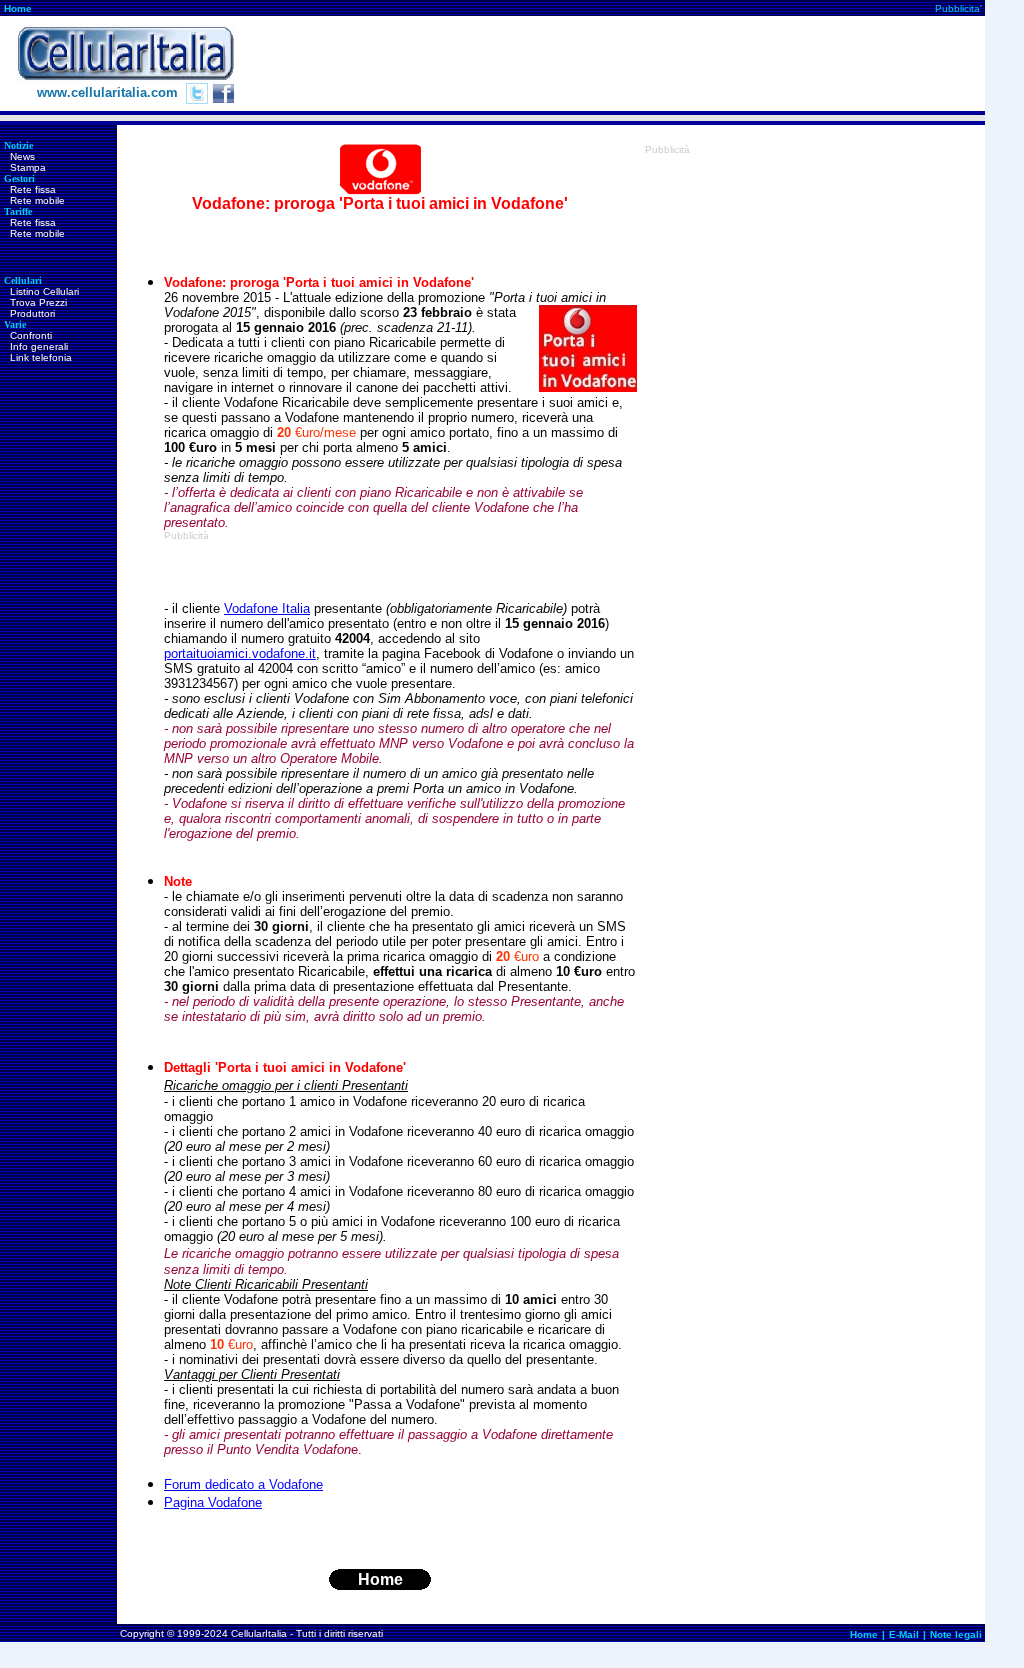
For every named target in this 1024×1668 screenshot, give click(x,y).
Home (18, 8)
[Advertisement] (621, 64)
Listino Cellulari (44, 291)
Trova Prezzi (38, 302)
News (22, 156)
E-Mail (904, 1634)
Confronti (31, 335)
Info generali (39, 346)
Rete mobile (37, 200)
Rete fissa (33, 189)
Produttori (32, 313)
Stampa (28, 167)
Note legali (956, 1634)
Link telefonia (41, 357)
